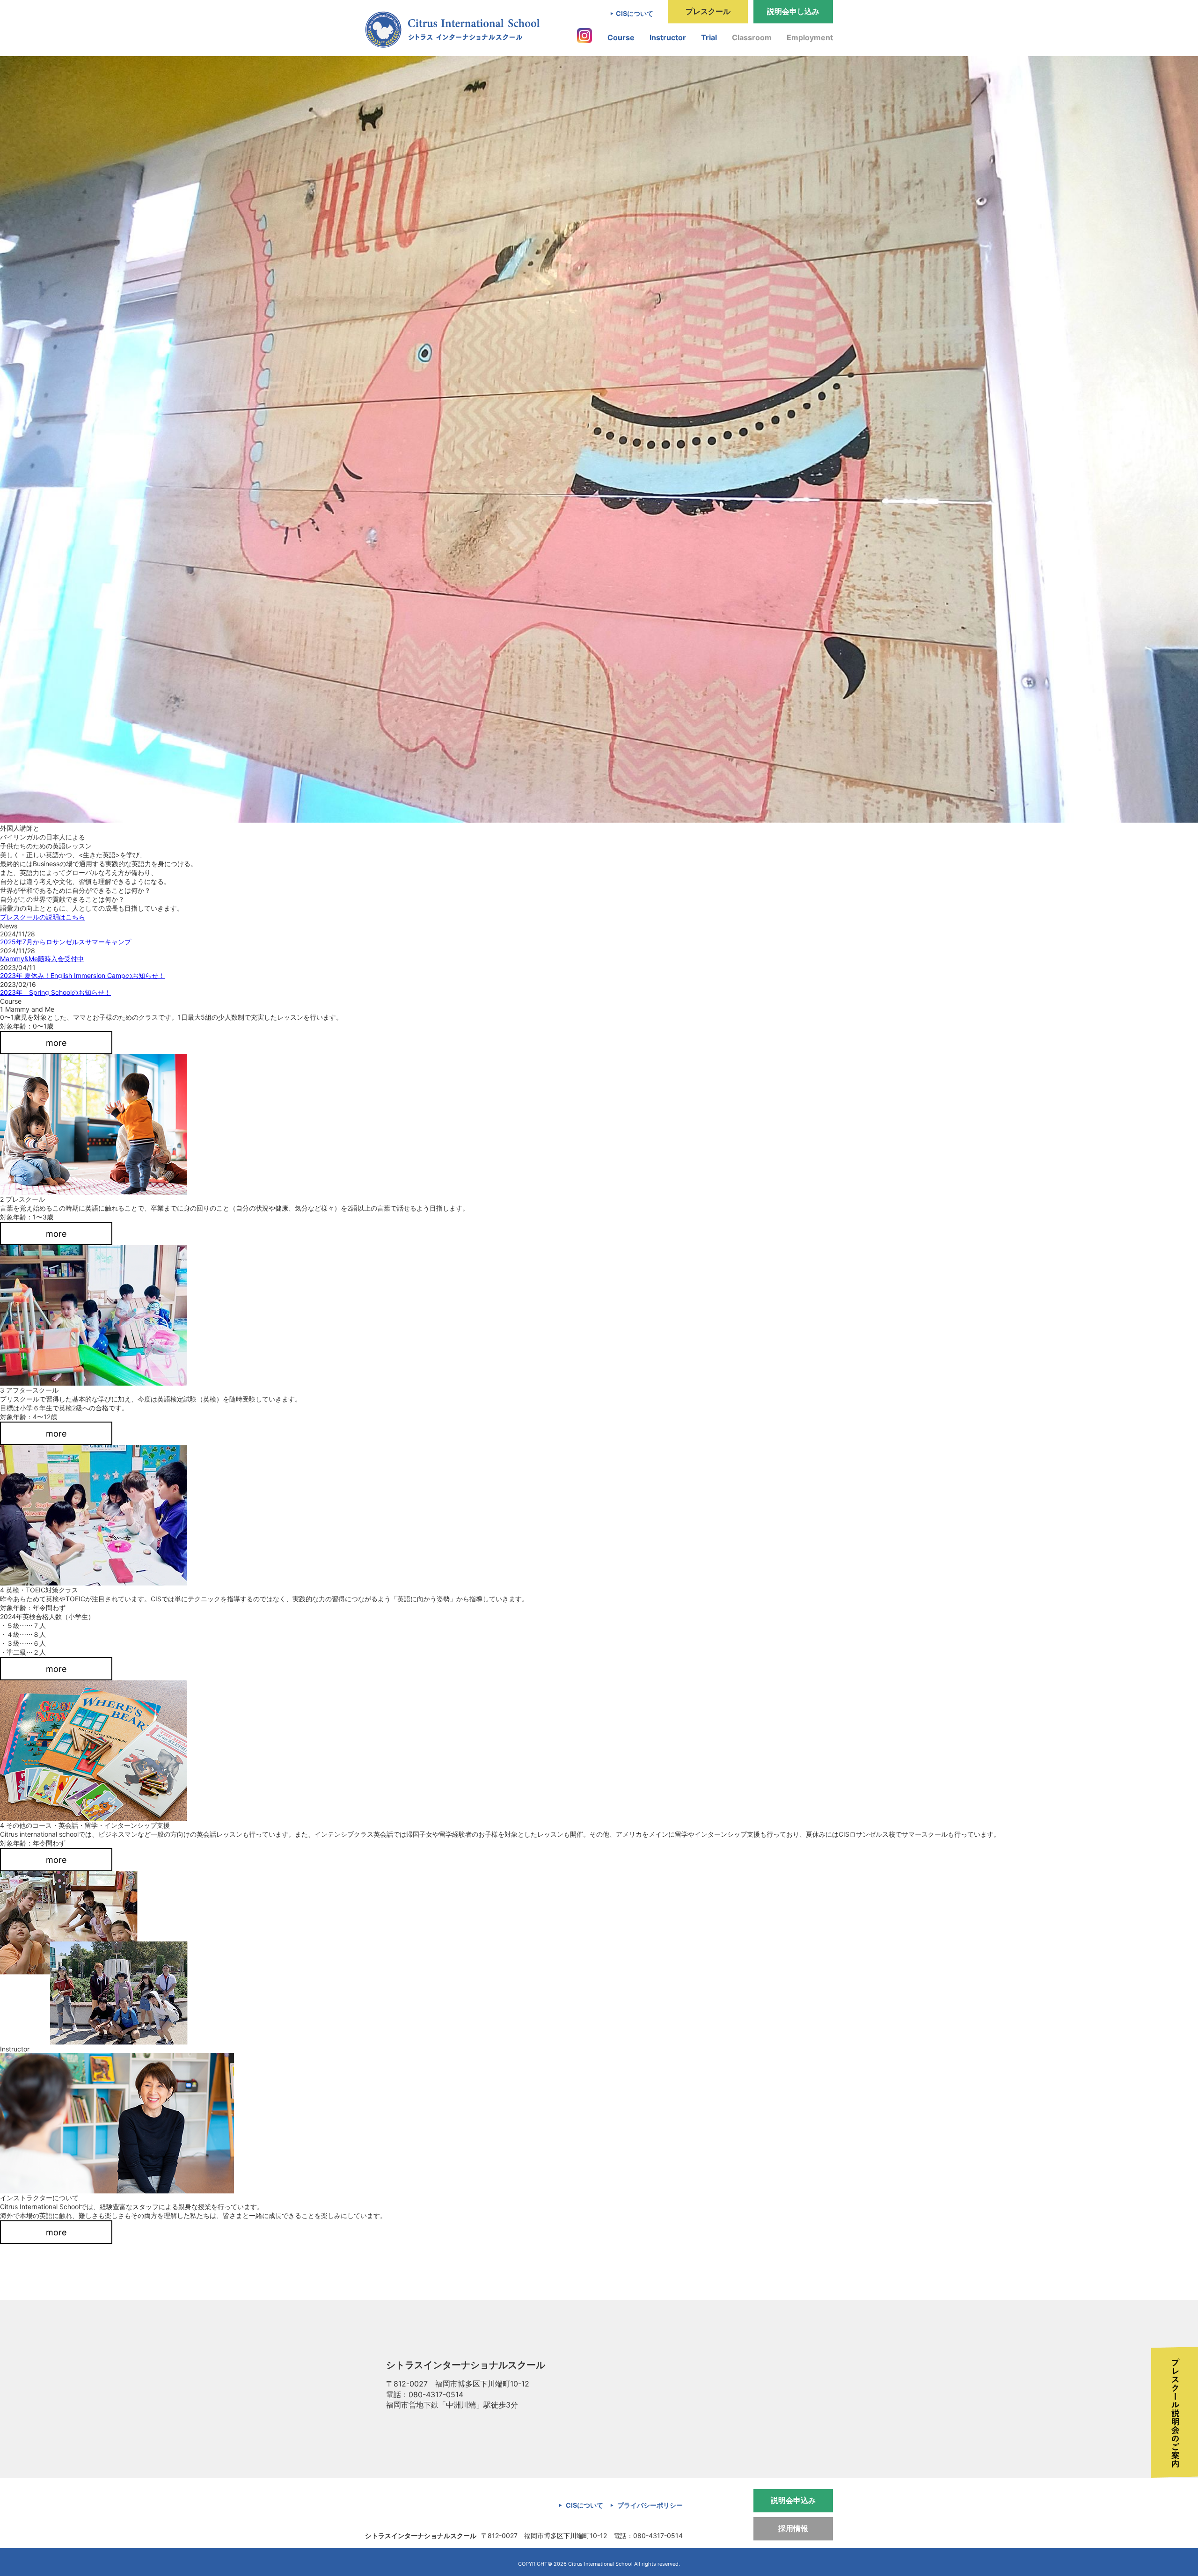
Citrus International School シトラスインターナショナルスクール (452, 29)
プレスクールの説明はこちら (43, 917)
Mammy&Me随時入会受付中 (42, 959)
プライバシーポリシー (650, 2505)
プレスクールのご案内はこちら (1175, 2412)
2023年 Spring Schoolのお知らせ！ (55, 992)
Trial (709, 37)
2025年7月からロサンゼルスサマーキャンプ (66, 942)
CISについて (635, 13)
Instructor (668, 37)
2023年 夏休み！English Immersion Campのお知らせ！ (82, 975)
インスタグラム (584, 36)
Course (621, 37)
